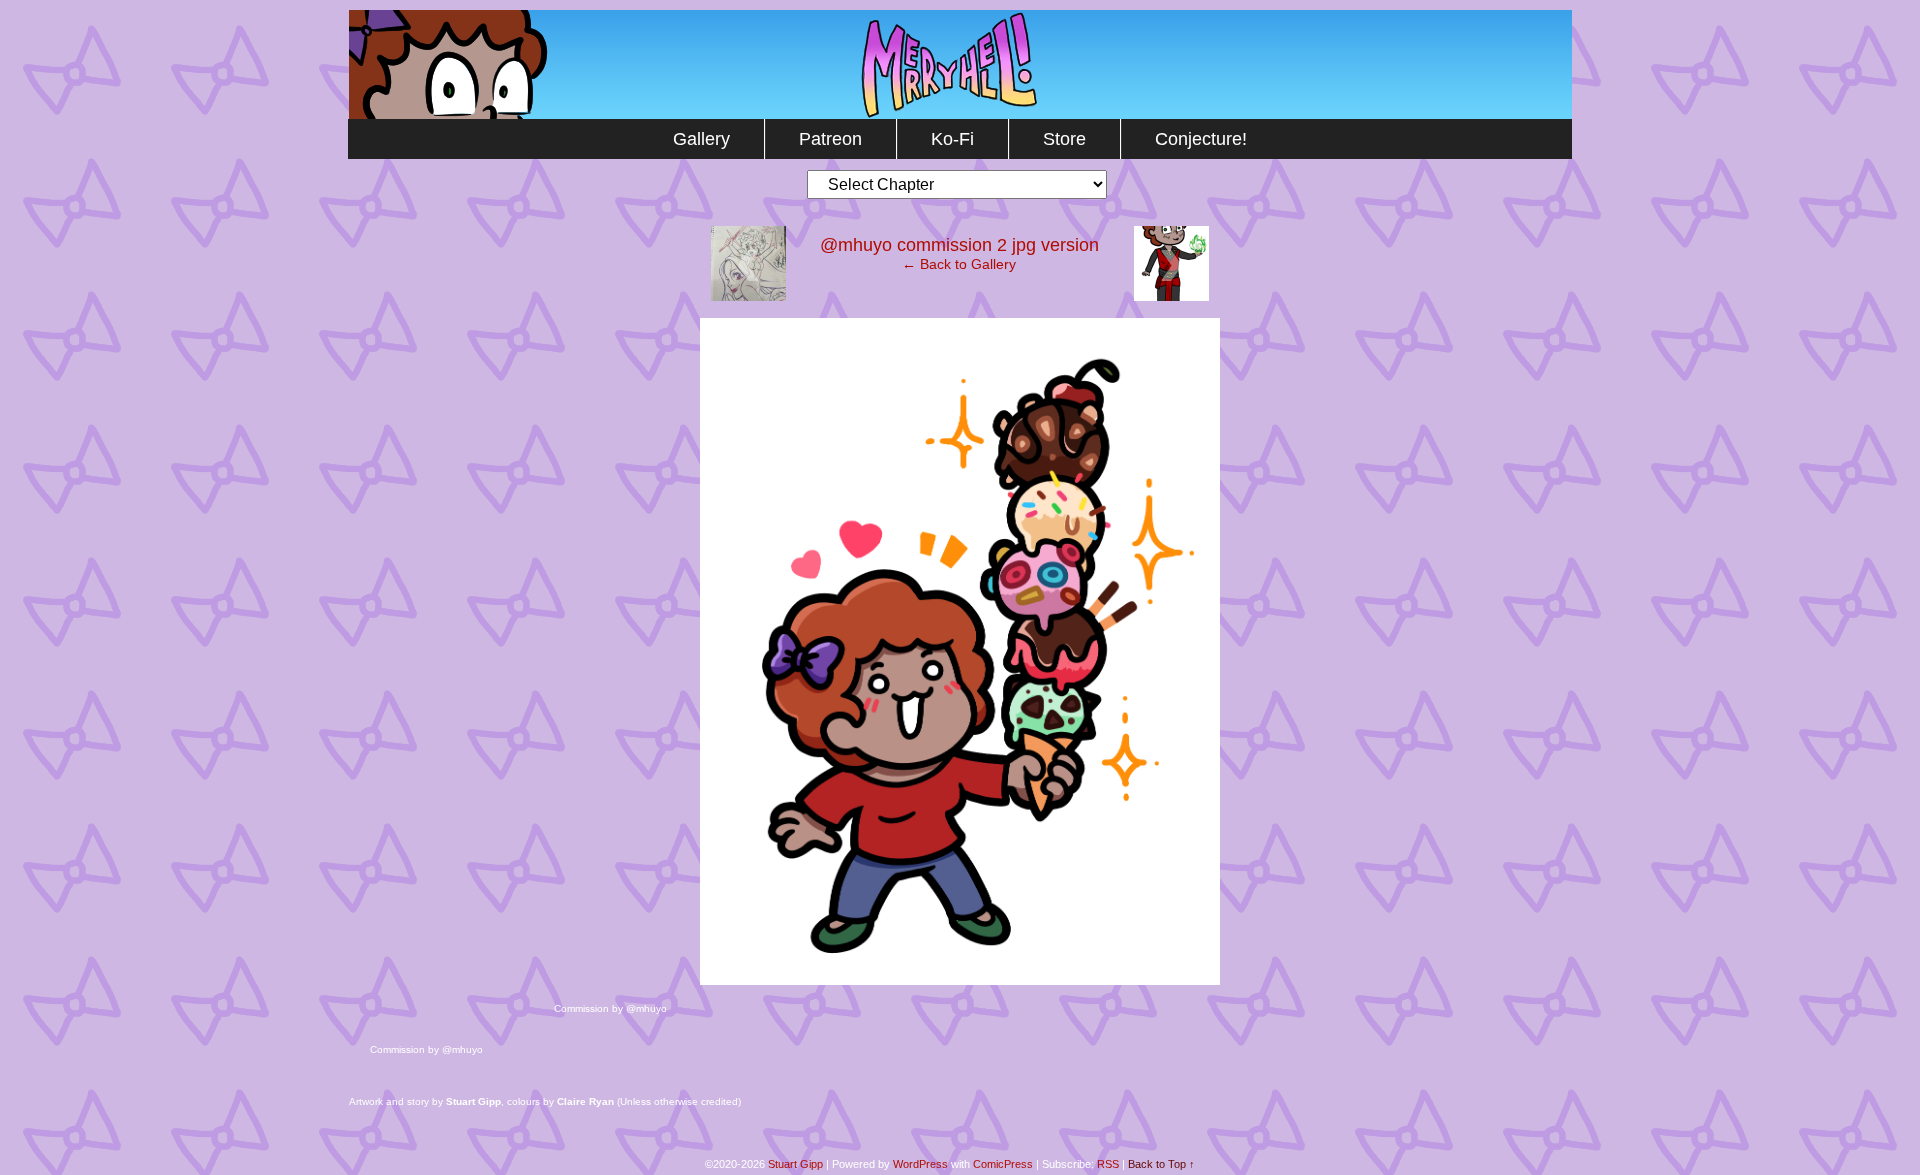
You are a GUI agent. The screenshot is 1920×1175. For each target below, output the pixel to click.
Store (1064, 139)
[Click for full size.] (960, 980)
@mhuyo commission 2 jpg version (959, 245)
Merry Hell (960, 64)
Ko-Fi (952, 139)
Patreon (830, 139)
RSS (1108, 1164)
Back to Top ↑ (1161, 1164)
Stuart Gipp (795, 1164)
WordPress (920, 1164)
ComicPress (1003, 1164)
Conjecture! (1201, 139)
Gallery (701, 139)
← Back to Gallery (959, 264)
